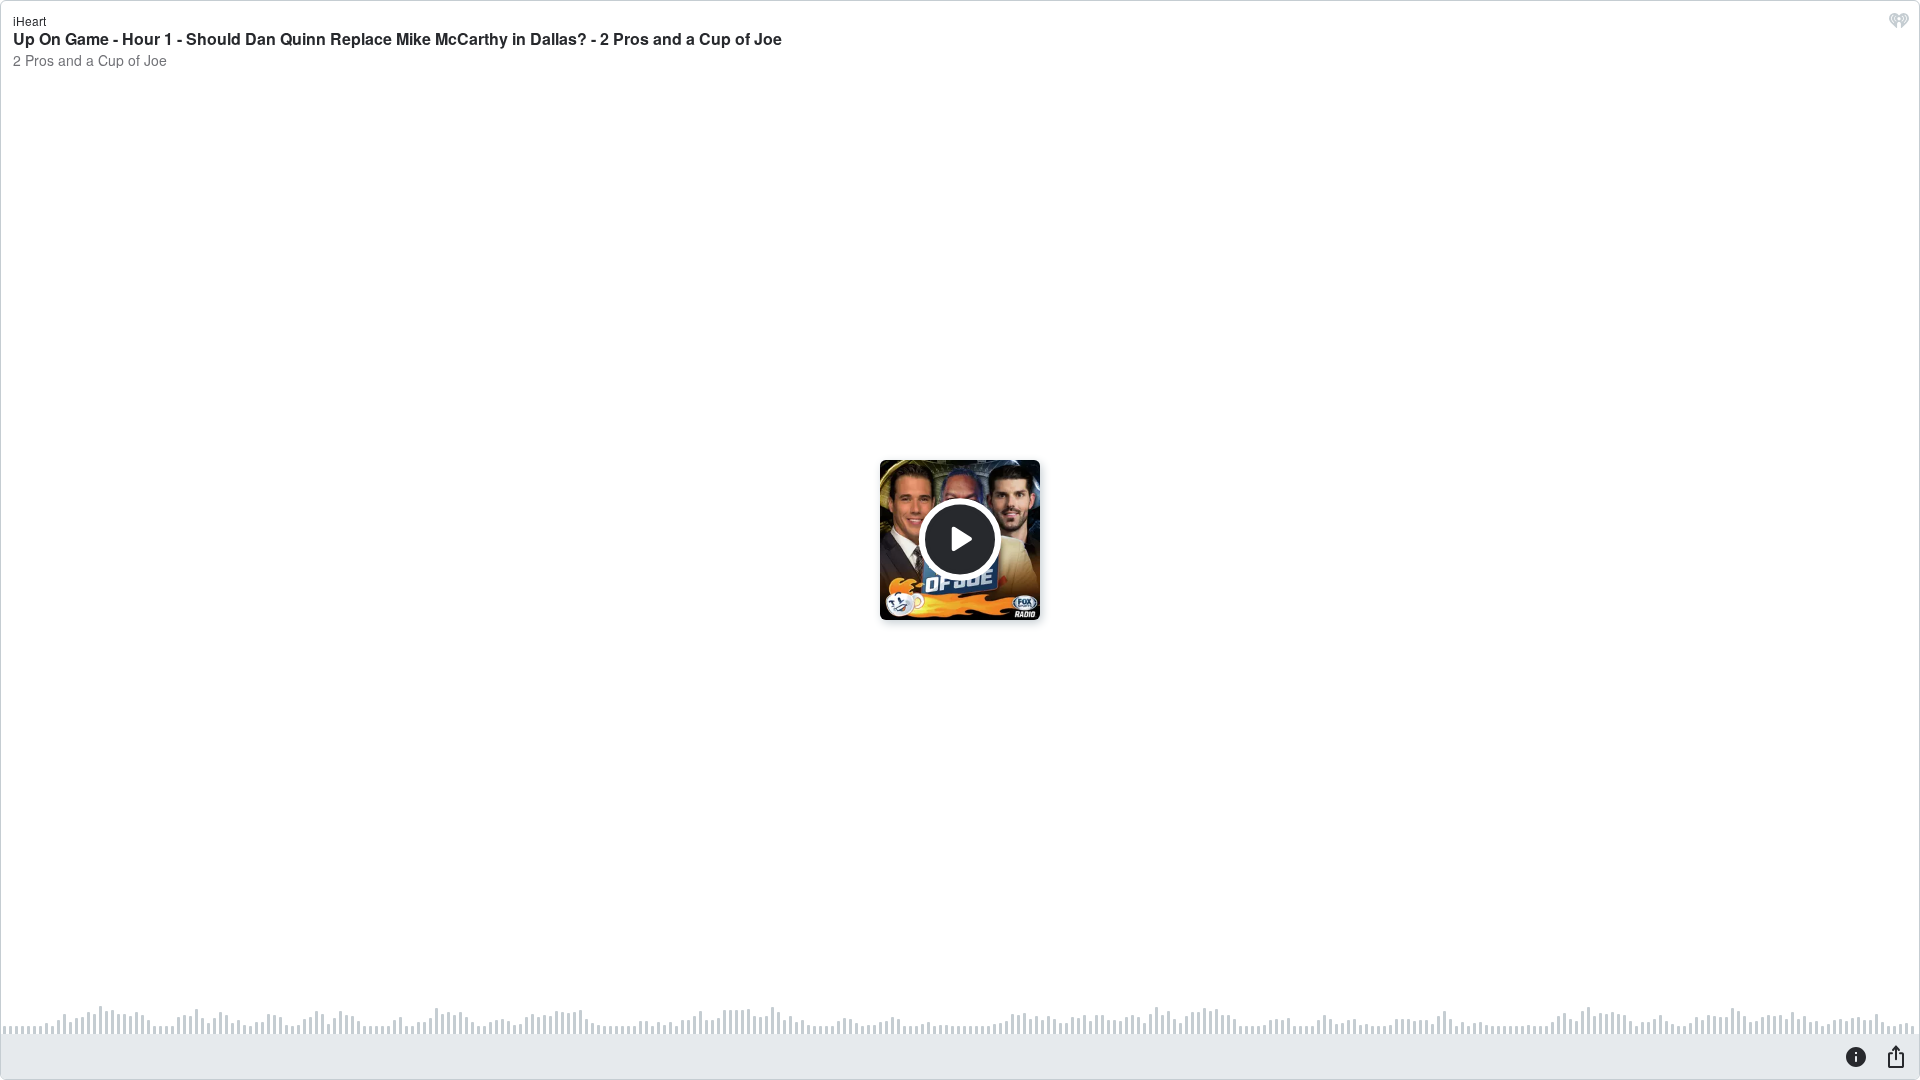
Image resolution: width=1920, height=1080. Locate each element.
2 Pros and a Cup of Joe (90, 60)
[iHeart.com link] (1899, 25)
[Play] (960, 540)
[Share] (1896, 1056)
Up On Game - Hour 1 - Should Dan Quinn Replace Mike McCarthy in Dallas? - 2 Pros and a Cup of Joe (397, 38)
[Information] (1856, 1056)
